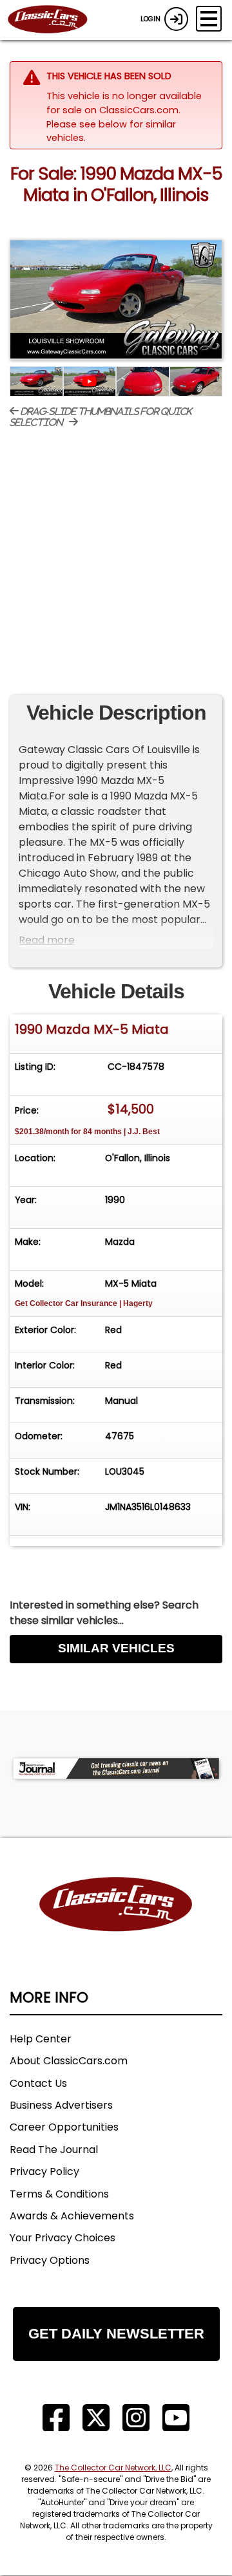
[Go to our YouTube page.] (176, 2418)
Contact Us (38, 2083)
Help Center (41, 2039)
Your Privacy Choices (63, 2238)
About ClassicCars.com (69, 2061)
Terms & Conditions (59, 2194)
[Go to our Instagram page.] (136, 2418)
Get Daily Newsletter (116, 2334)
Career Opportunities (64, 2127)
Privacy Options (50, 2260)
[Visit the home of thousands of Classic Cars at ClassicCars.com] (55, 20)
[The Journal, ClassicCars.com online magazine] (116, 1769)
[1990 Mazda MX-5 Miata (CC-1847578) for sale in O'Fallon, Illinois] (116, 300)
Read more (47, 940)
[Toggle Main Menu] (209, 19)
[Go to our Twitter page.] (96, 2418)
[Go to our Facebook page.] (56, 2418)
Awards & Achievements (72, 2216)
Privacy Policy (44, 2171)
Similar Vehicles (116, 1648)
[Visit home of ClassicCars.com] (116, 1924)
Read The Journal (54, 2150)
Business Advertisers (61, 2105)
